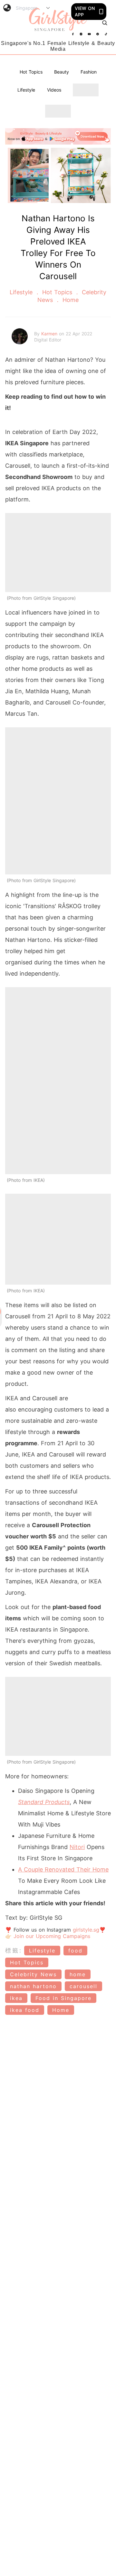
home (78, 1974)
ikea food (25, 2010)
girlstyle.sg (86, 1930)
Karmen (50, 334)
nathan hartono (33, 1986)
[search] (105, 23)
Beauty (62, 72)
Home (70, 300)
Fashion (89, 72)
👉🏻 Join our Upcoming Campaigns (48, 1936)
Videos (54, 90)
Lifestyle (26, 90)
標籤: (14, 1950)
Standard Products (44, 1802)
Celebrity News (33, 1974)
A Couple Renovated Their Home (63, 1869)
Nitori (77, 1847)
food (75, 1951)
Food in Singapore (63, 1998)
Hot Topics (31, 72)
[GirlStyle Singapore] (58, 20)
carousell (83, 1986)
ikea (16, 1998)
